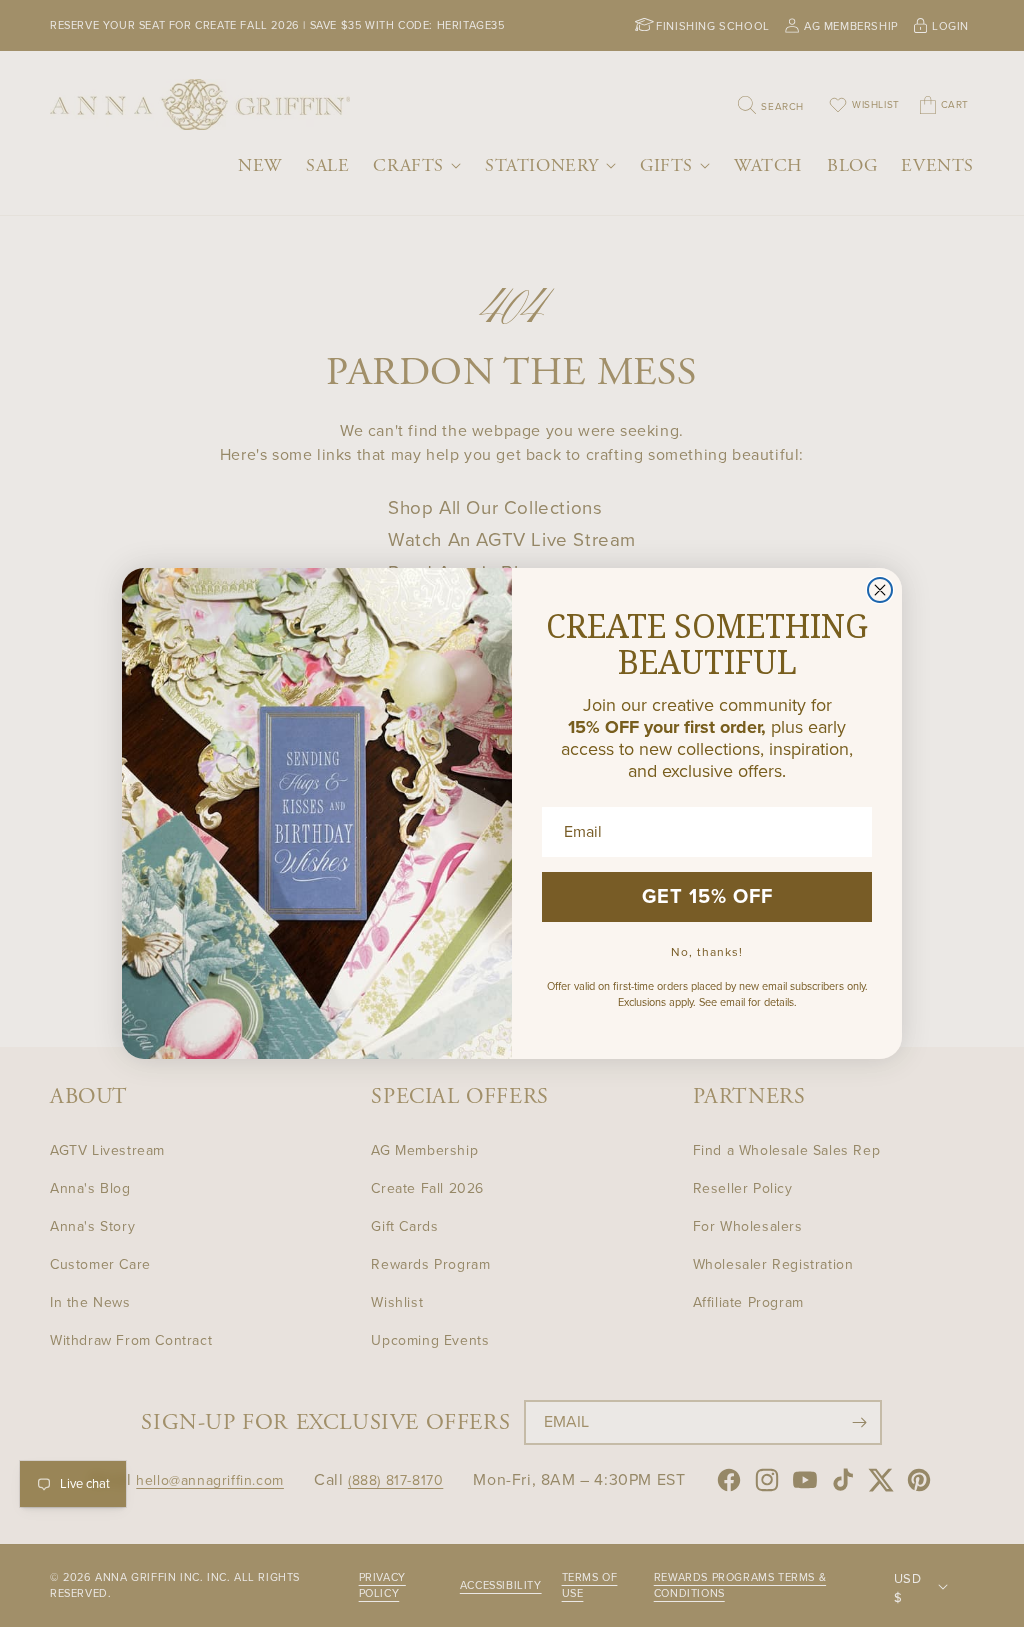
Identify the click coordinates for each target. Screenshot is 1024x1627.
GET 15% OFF (707, 897)
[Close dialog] (880, 590)
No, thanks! (707, 952)
